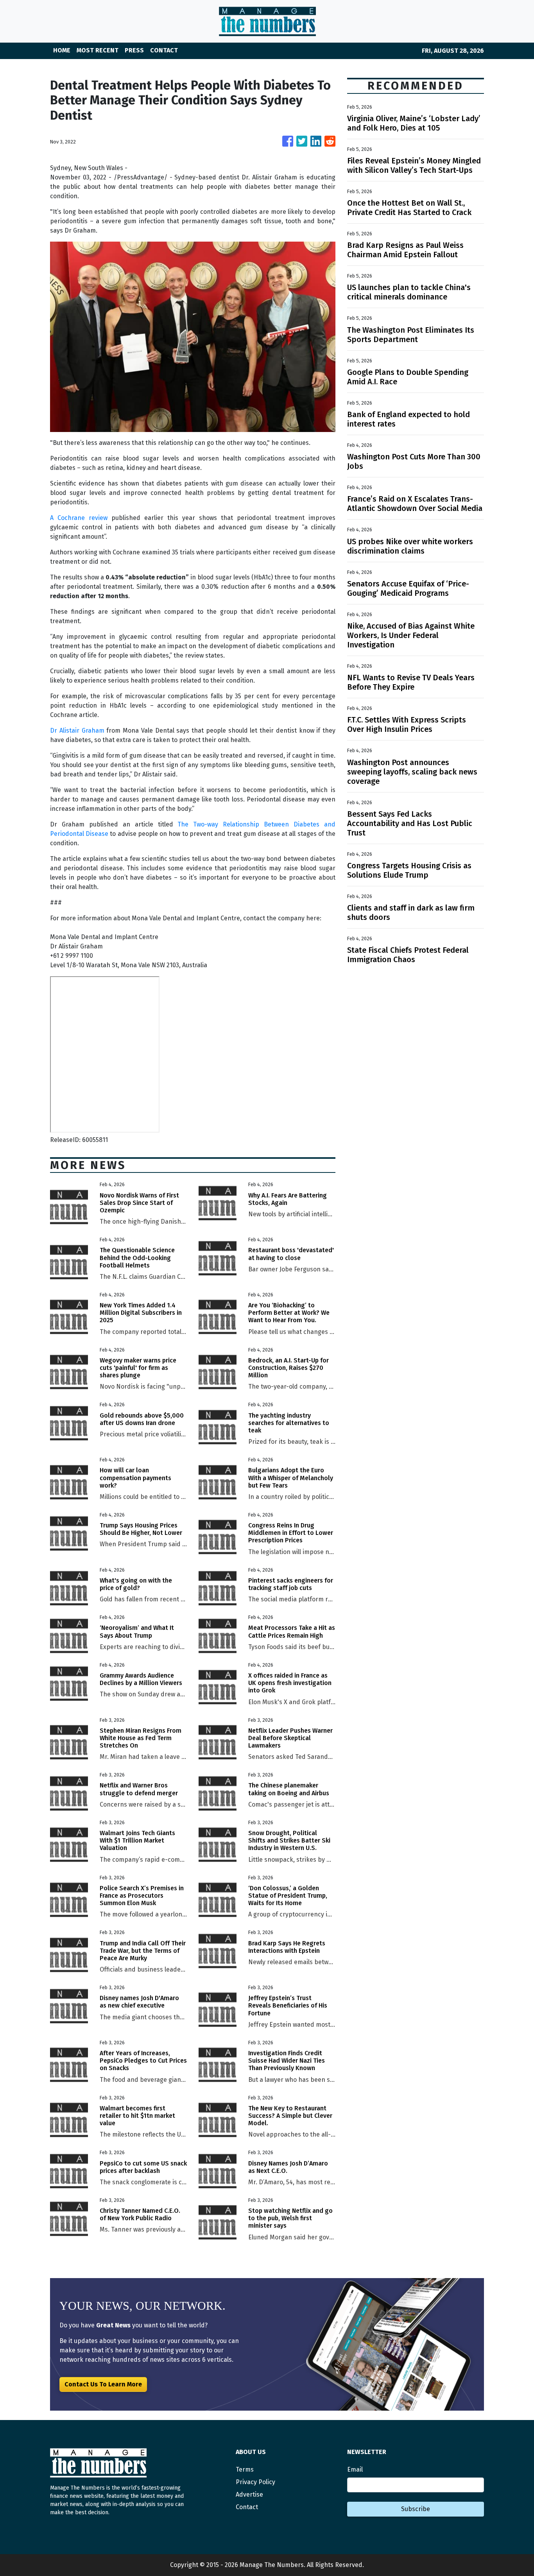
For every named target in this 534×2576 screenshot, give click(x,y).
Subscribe (416, 2509)
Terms (245, 2469)
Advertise (249, 2494)
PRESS (134, 50)
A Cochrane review (79, 518)
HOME (62, 50)
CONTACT (164, 50)
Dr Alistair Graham (77, 730)
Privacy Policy (255, 2482)
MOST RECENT (98, 50)
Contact (247, 2507)
